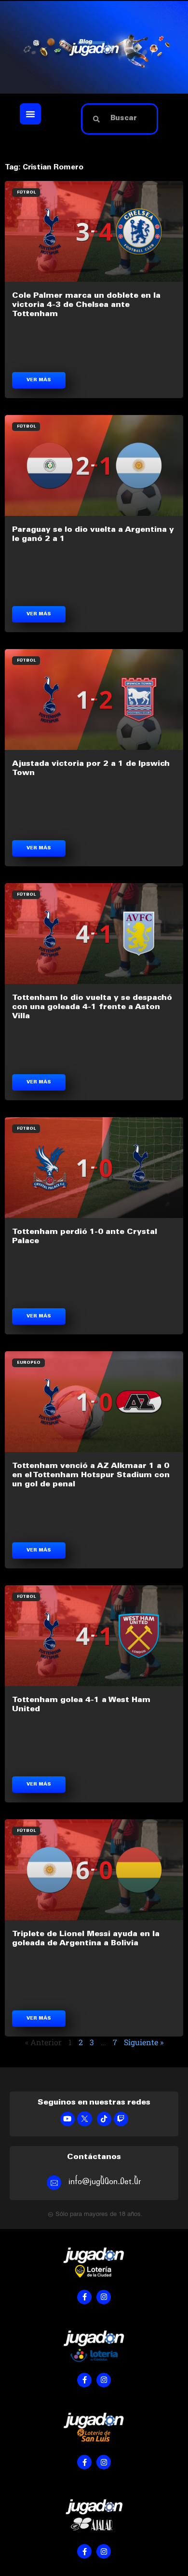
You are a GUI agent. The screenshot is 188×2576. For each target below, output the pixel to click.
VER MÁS (39, 380)
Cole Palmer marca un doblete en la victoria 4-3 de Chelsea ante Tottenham (86, 305)
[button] (30, 114)
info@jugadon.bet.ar (105, 2181)
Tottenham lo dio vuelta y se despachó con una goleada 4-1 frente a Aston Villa (92, 1007)
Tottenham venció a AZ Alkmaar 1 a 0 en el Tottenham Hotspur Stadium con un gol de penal (91, 1475)
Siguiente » (144, 2042)
